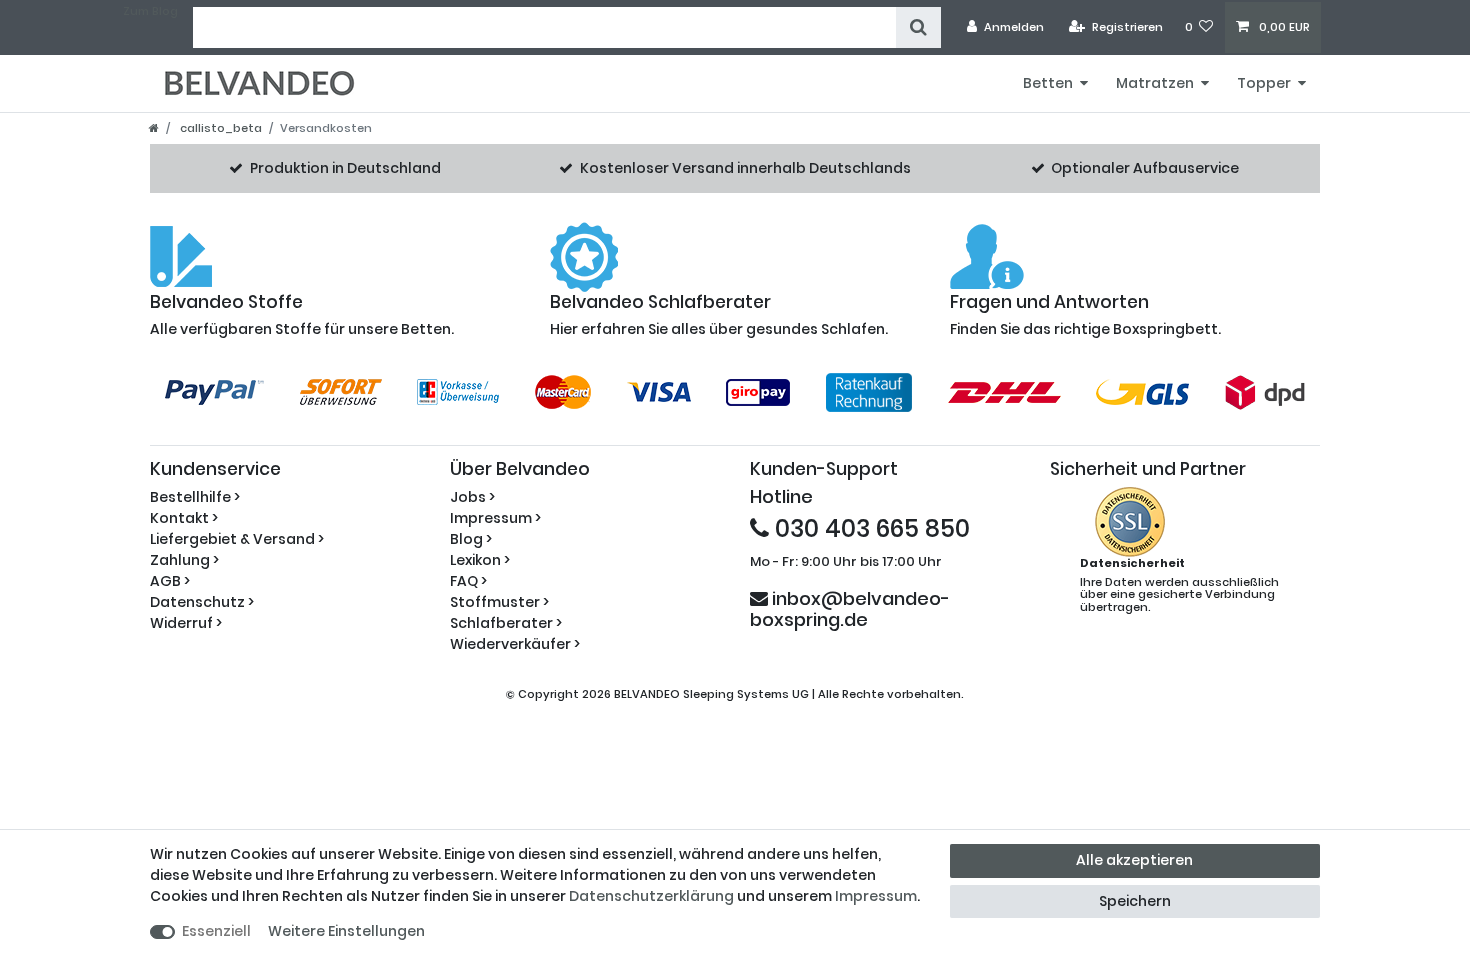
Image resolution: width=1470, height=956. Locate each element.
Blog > (471, 539)
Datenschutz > (202, 602)
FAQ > (468, 581)
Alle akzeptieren (1134, 860)
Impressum (876, 896)
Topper (1264, 83)
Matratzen (1155, 83)
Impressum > (495, 518)
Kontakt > (184, 518)
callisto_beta (219, 128)
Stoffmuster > (499, 602)
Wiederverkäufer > (515, 644)
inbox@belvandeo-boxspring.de (850, 608)
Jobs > (472, 497)
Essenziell (216, 931)
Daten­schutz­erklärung (651, 896)
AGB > (170, 581)
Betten (1048, 83)
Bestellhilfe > (195, 497)
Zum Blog (150, 11)
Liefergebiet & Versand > (237, 539)
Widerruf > (186, 623)
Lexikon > (480, 560)
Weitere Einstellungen (346, 931)
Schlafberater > (506, 623)
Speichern (1135, 901)
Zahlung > (184, 560)
